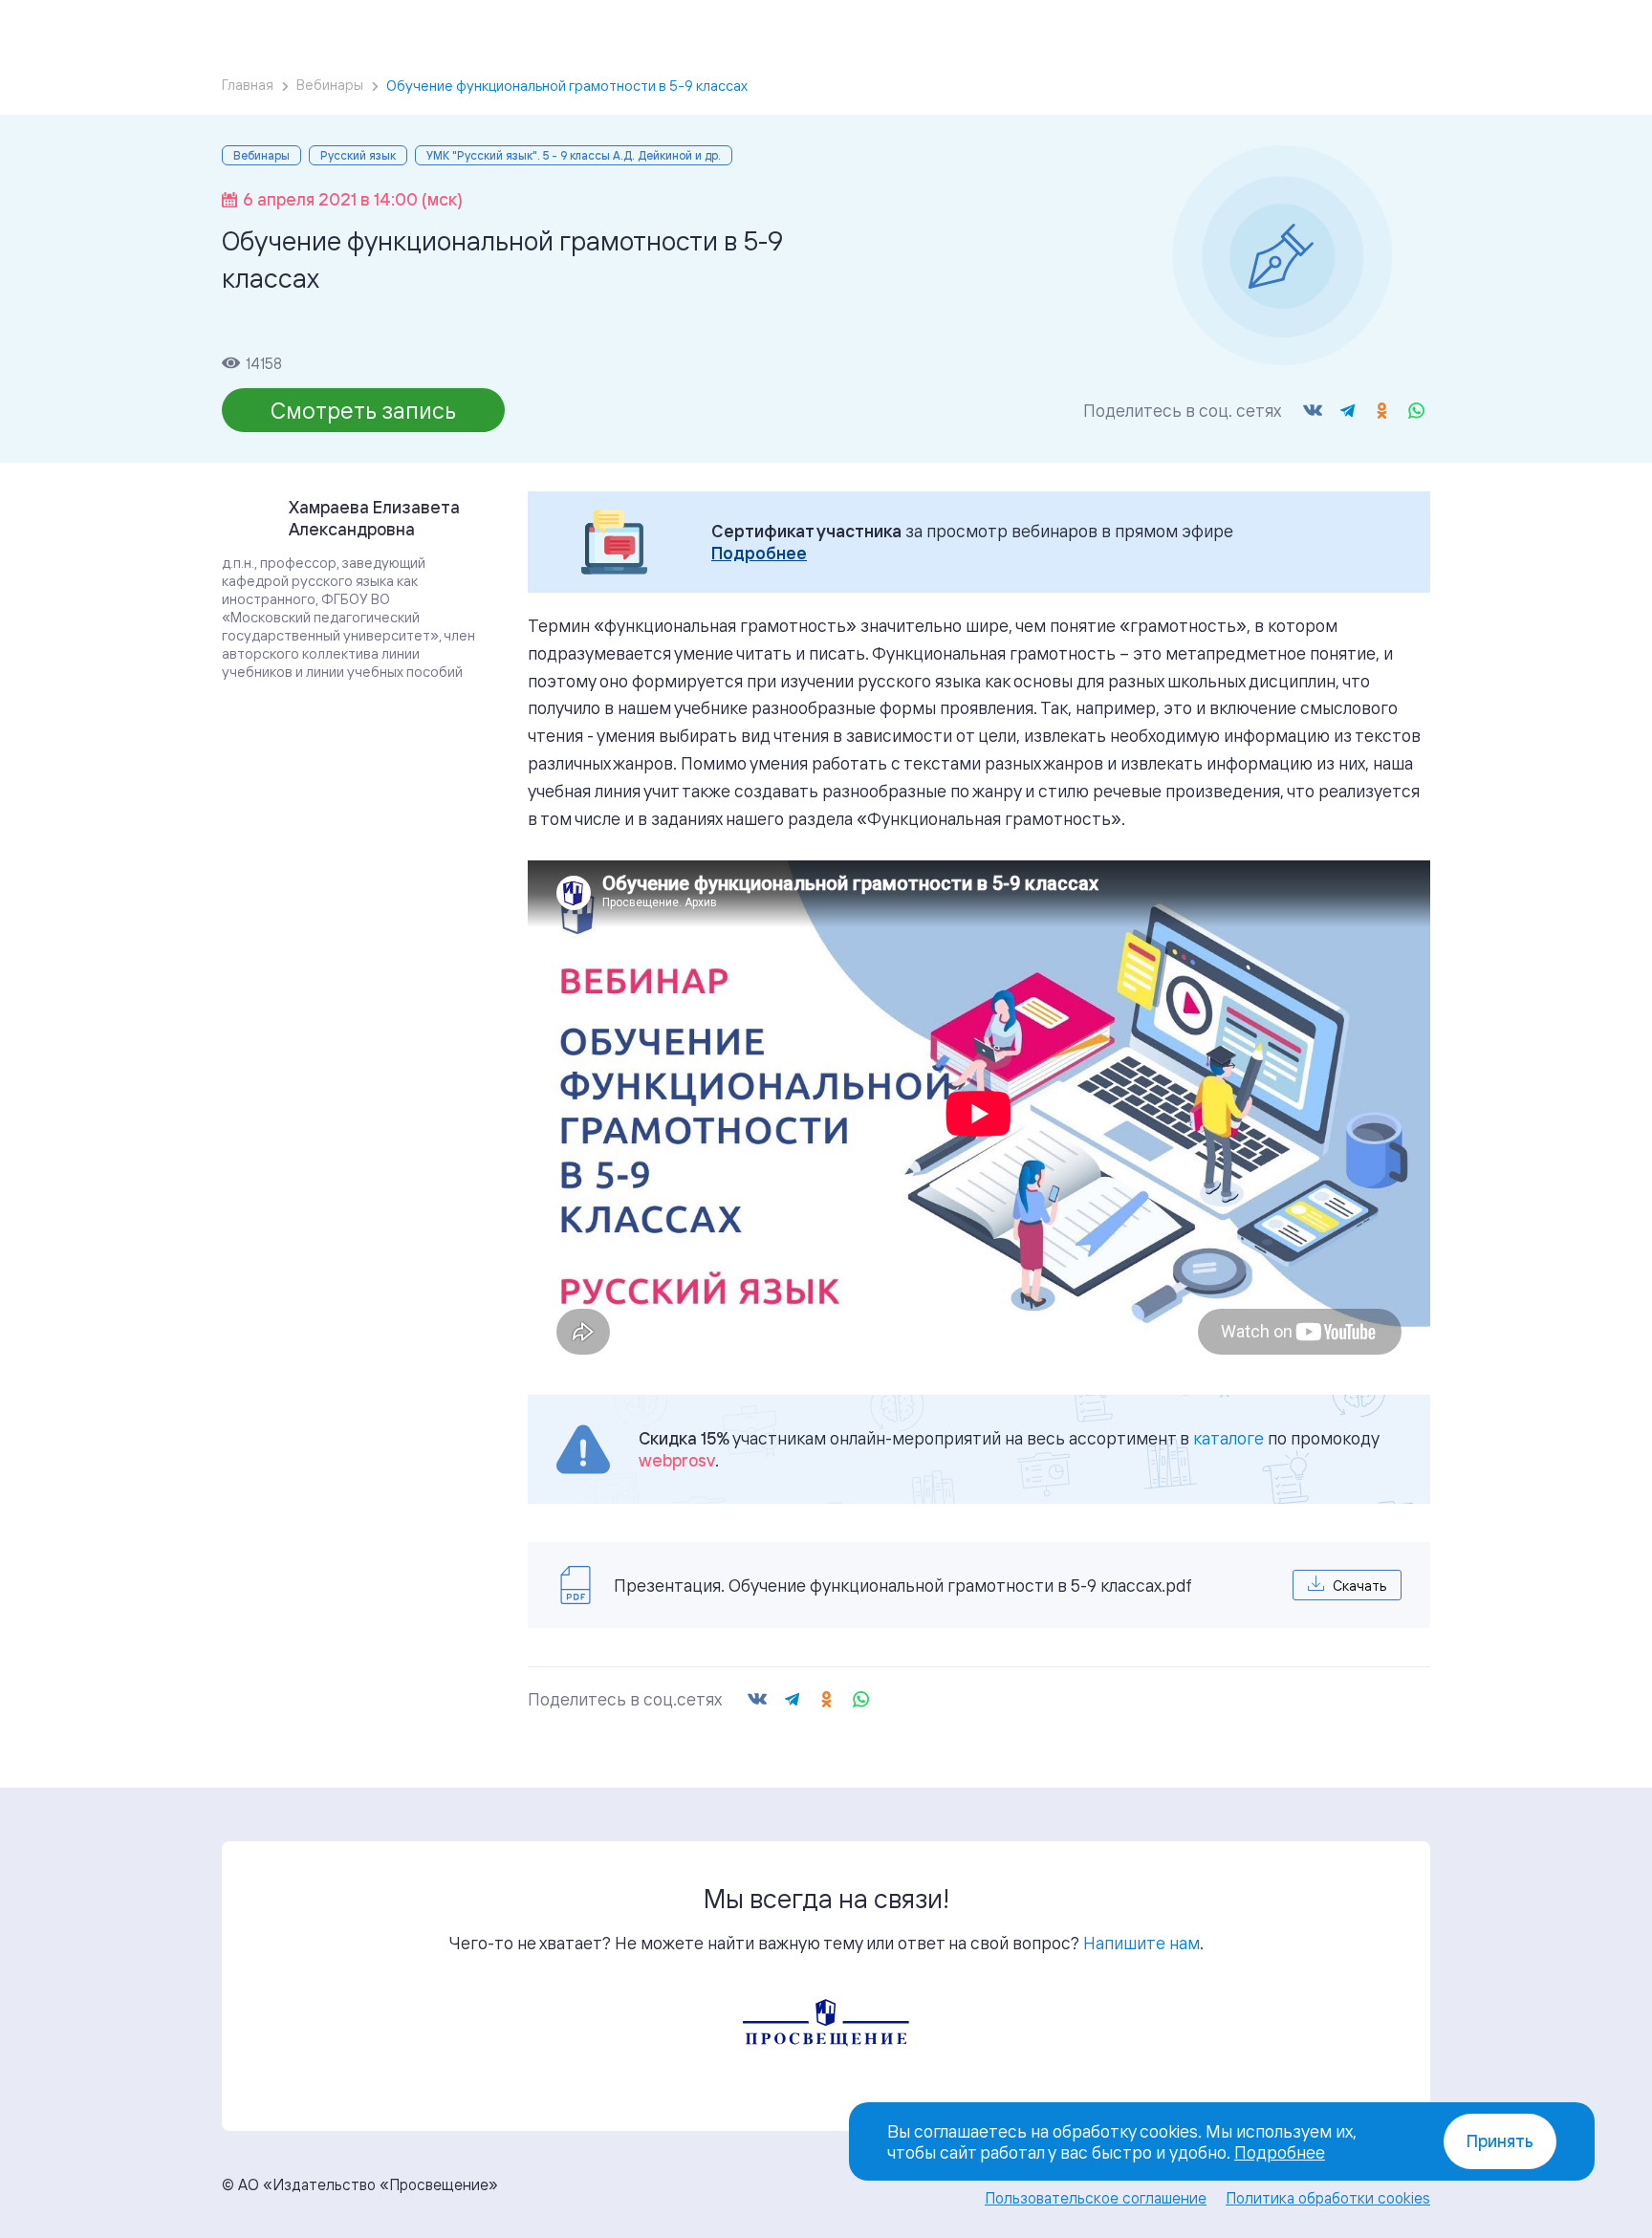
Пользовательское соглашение (1096, 2198)
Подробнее (759, 553)
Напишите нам (1141, 1943)
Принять (1500, 2141)
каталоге (1228, 1438)
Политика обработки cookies (1328, 2198)
